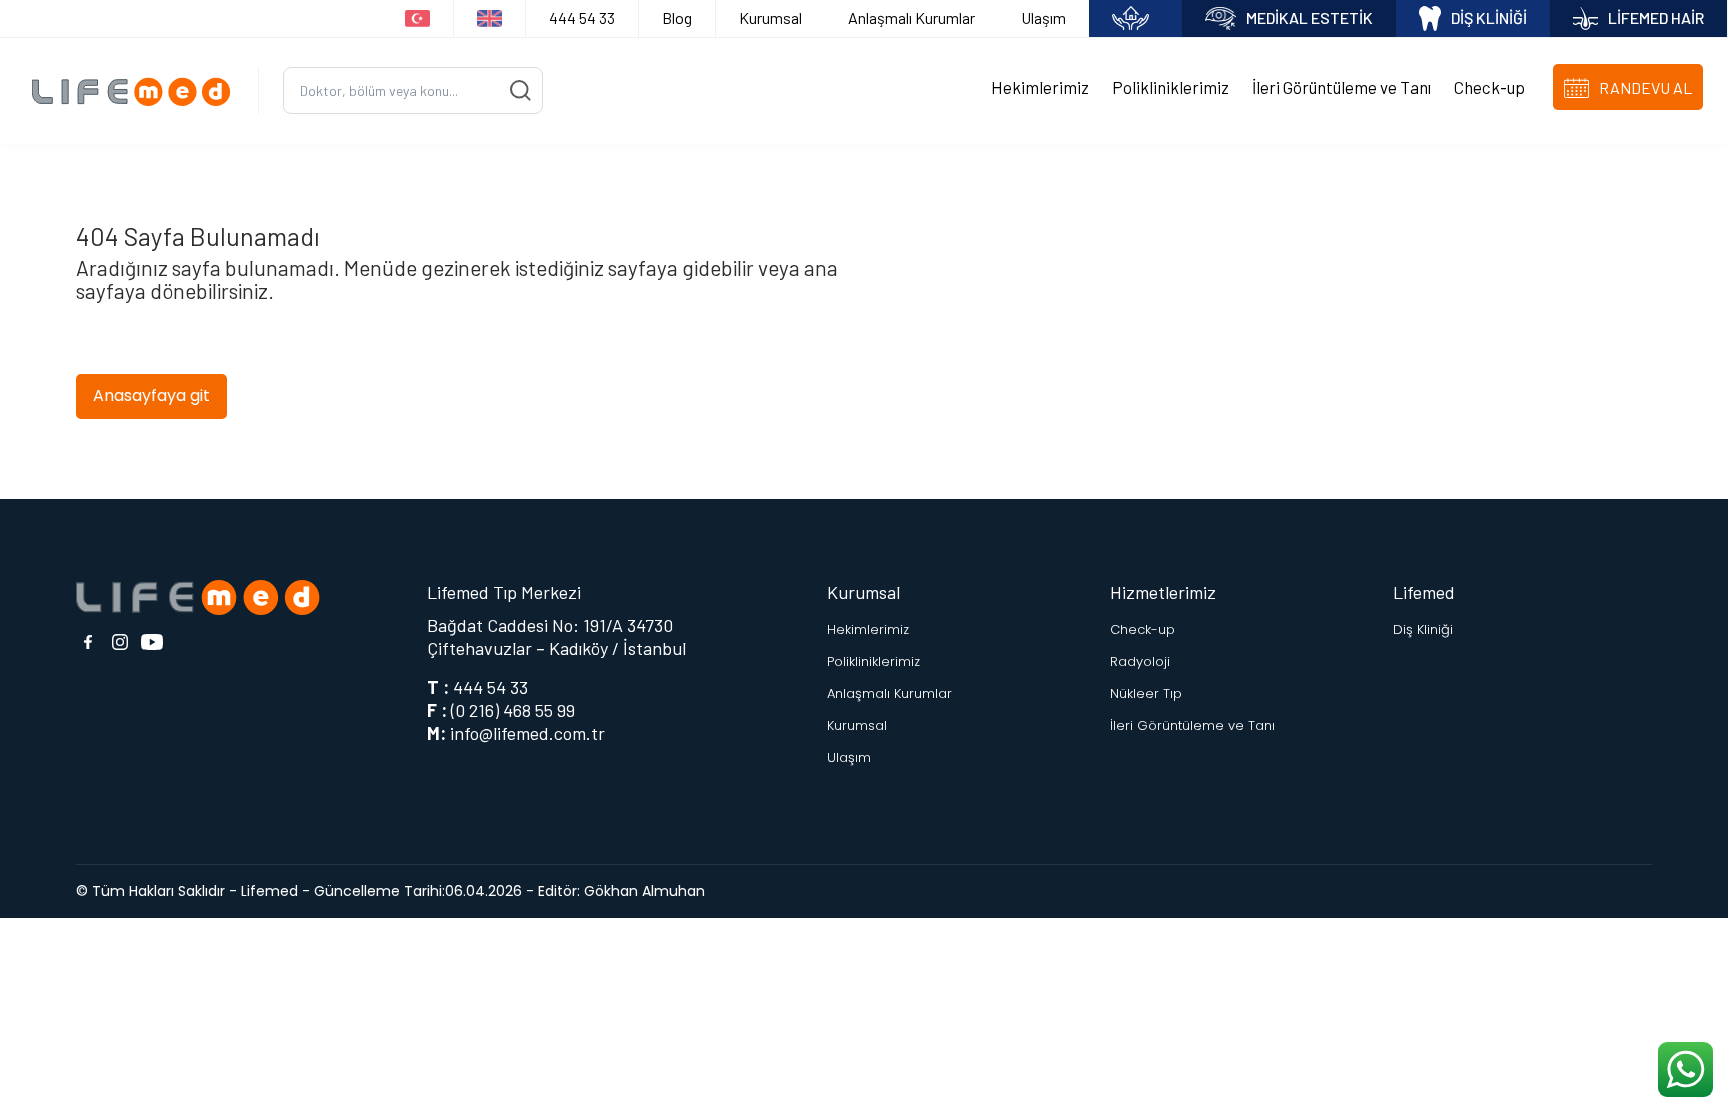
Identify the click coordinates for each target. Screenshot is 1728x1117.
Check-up (1489, 87)
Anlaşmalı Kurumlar (911, 17)
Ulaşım (1043, 17)
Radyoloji (1140, 661)
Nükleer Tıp (1146, 693)
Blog (677, 17)
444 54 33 (582, 17)
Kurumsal (770, 17)
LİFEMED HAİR (1656, 17)
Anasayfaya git (151, 395)
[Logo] (137, 90)
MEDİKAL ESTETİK (1309, 17)
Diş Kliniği (1423, 629)
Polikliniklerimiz (1170, 87)
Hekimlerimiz (1040, 87)
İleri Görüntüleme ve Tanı (1341, 87)
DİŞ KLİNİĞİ (1489, 17)
